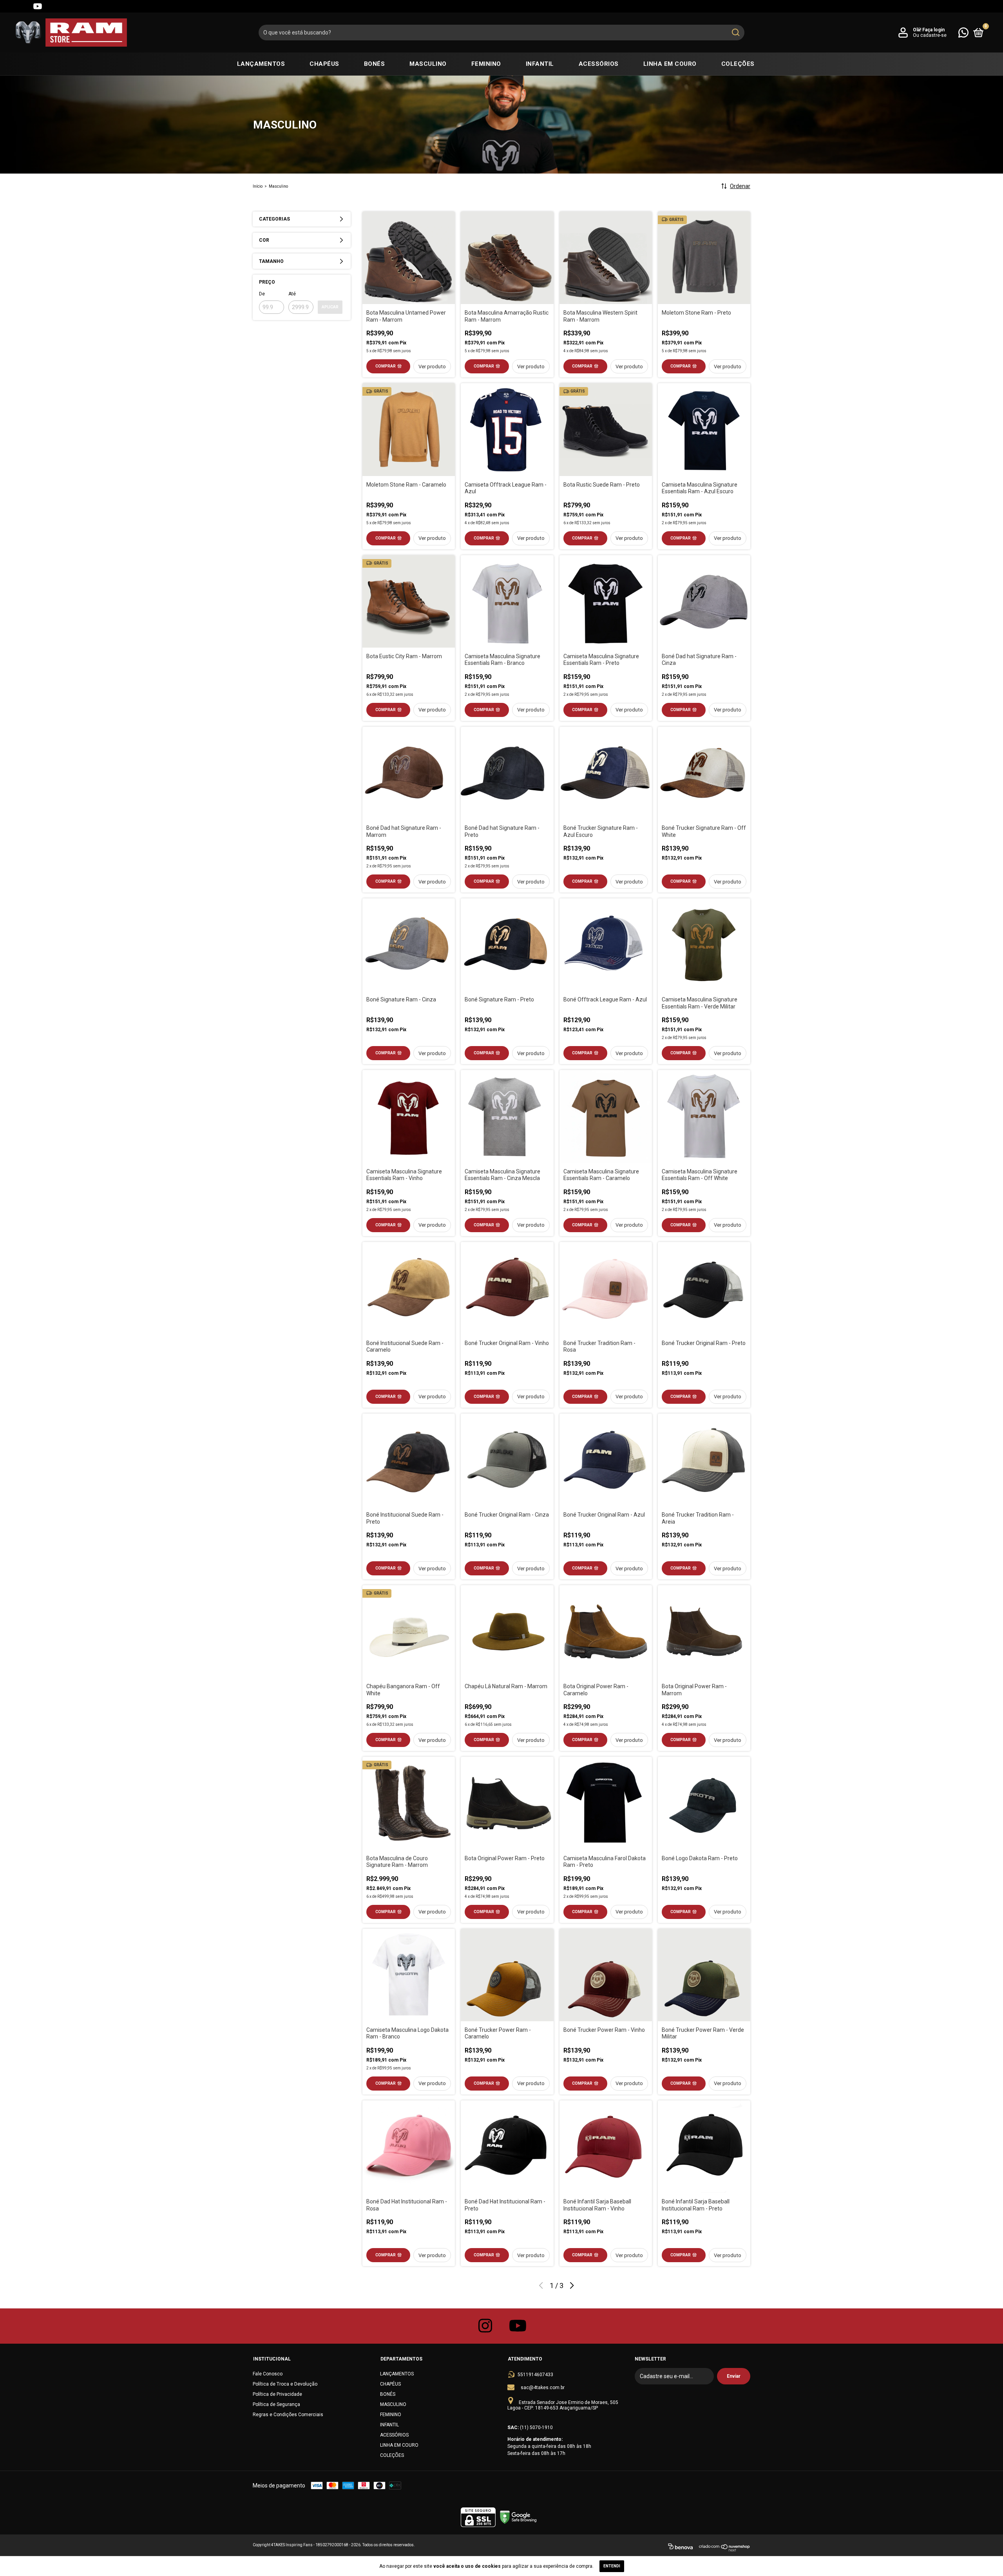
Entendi (612, 2566)
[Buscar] (735, 33)
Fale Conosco (268, 2374)
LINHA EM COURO (670, 64)
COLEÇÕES (738, 64)
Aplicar (330, 307)
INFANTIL (540, 64)
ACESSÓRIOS (599, 64)
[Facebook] (24, 6)
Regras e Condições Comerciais (288, 2415)
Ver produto (432, 367)
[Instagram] (9, 6)
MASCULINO (428, 64)
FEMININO (486, 64)
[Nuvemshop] (725, 2548)
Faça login (933, 30)
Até (292, 294)
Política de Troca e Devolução (285, 2384)
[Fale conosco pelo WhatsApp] (963, 32)
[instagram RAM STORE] (485, 2326)
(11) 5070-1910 (536, 2428)
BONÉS (375, 64)
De (262, 294)
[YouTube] (38, 6)
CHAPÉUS (324, 64)
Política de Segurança (276, 2404)
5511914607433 (535, 2375)
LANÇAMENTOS (261, 64)
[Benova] (680, 2548)
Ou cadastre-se (930, 35)
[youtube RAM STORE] (518, 2326)
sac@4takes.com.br (543, 2388)
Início (258, 186)
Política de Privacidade (277, 2394)
